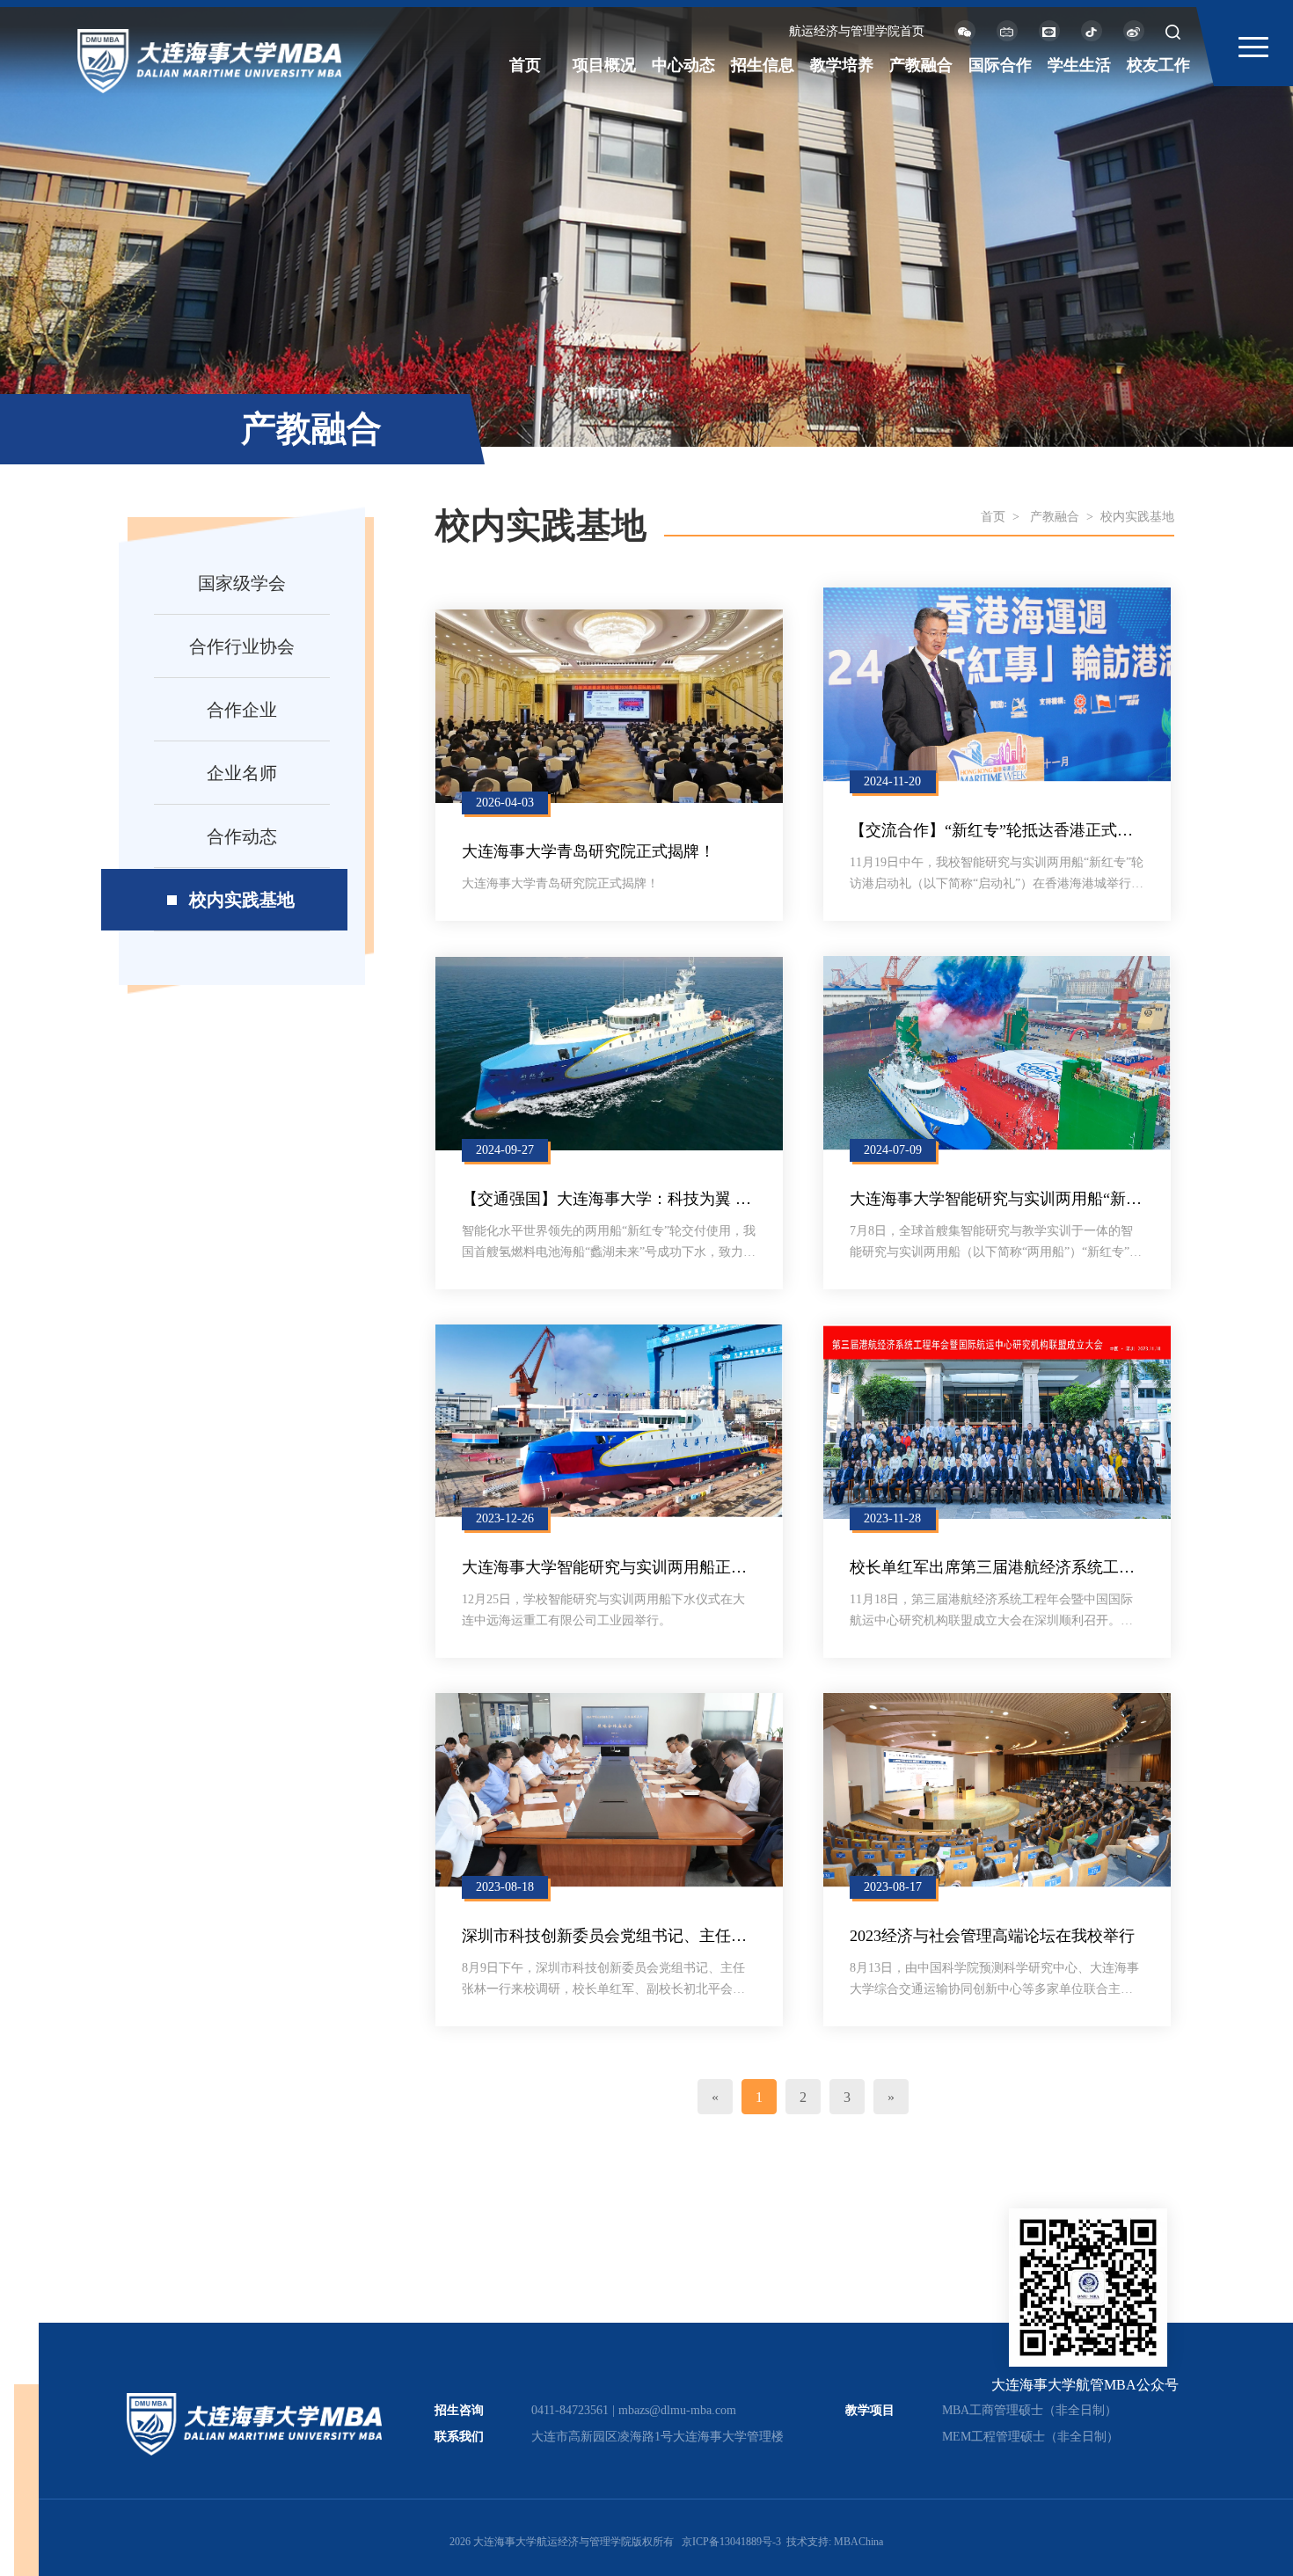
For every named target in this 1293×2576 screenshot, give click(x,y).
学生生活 (1079, 65)
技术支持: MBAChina (835, 2542)
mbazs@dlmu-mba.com (677, 2410)
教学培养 (842, 65)
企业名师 (242, 773)
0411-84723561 (570, 2410)
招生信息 (763, 65)
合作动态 (242, 836)
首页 (525, 65)
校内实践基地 (242, 900)
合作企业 (242, 710)
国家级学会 (242, 583)
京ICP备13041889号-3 (731, 2542)
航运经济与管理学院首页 (857, 31)
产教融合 (921, 65)
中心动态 (683, 65)
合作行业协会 (242, 646)
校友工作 (1158, 65)
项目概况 (604, 65)
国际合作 (1000, 65)
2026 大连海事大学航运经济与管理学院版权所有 (562, 2542)
